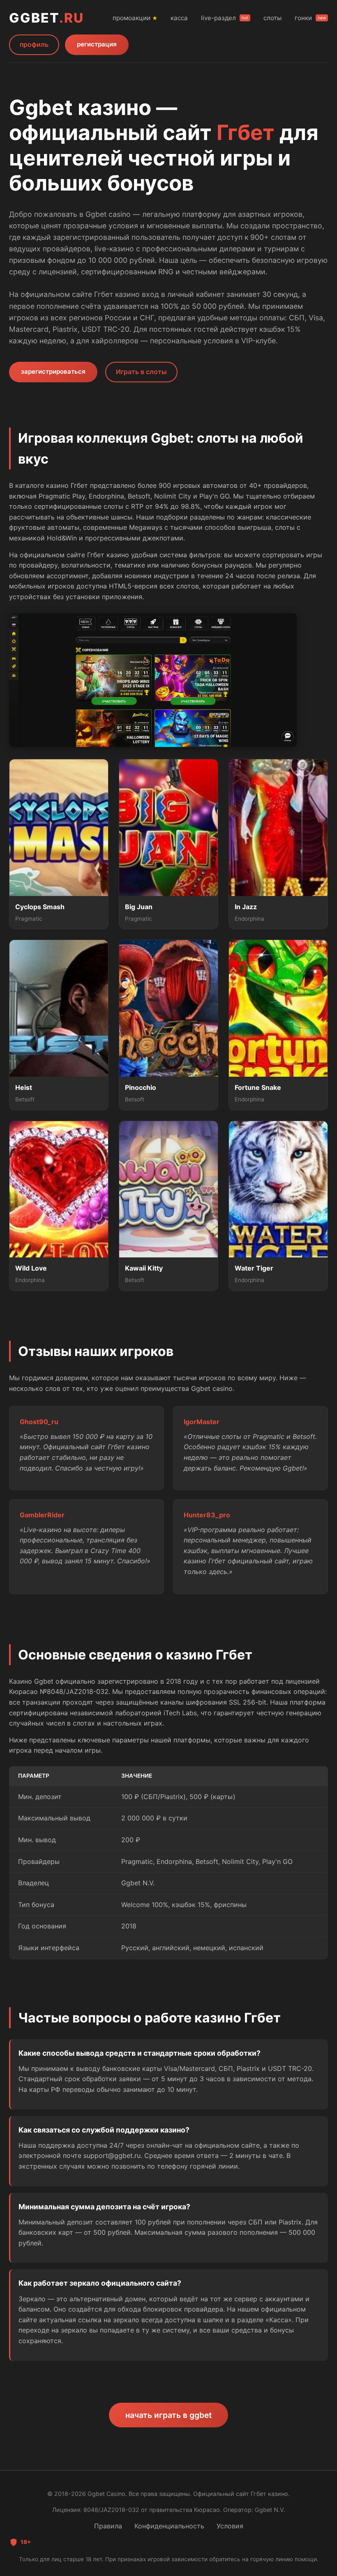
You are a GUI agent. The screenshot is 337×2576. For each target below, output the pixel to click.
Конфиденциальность (169, 2526)
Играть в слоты (141, 372)
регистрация (97, 44)
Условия (230, 2526)
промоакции (135, 18)
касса (179, 18)
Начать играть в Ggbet (168, 2415)
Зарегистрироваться (53, 371)
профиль (34, 44)
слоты (272, 18)
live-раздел (225, 18)
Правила (108, 2526)
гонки (310, 18)
